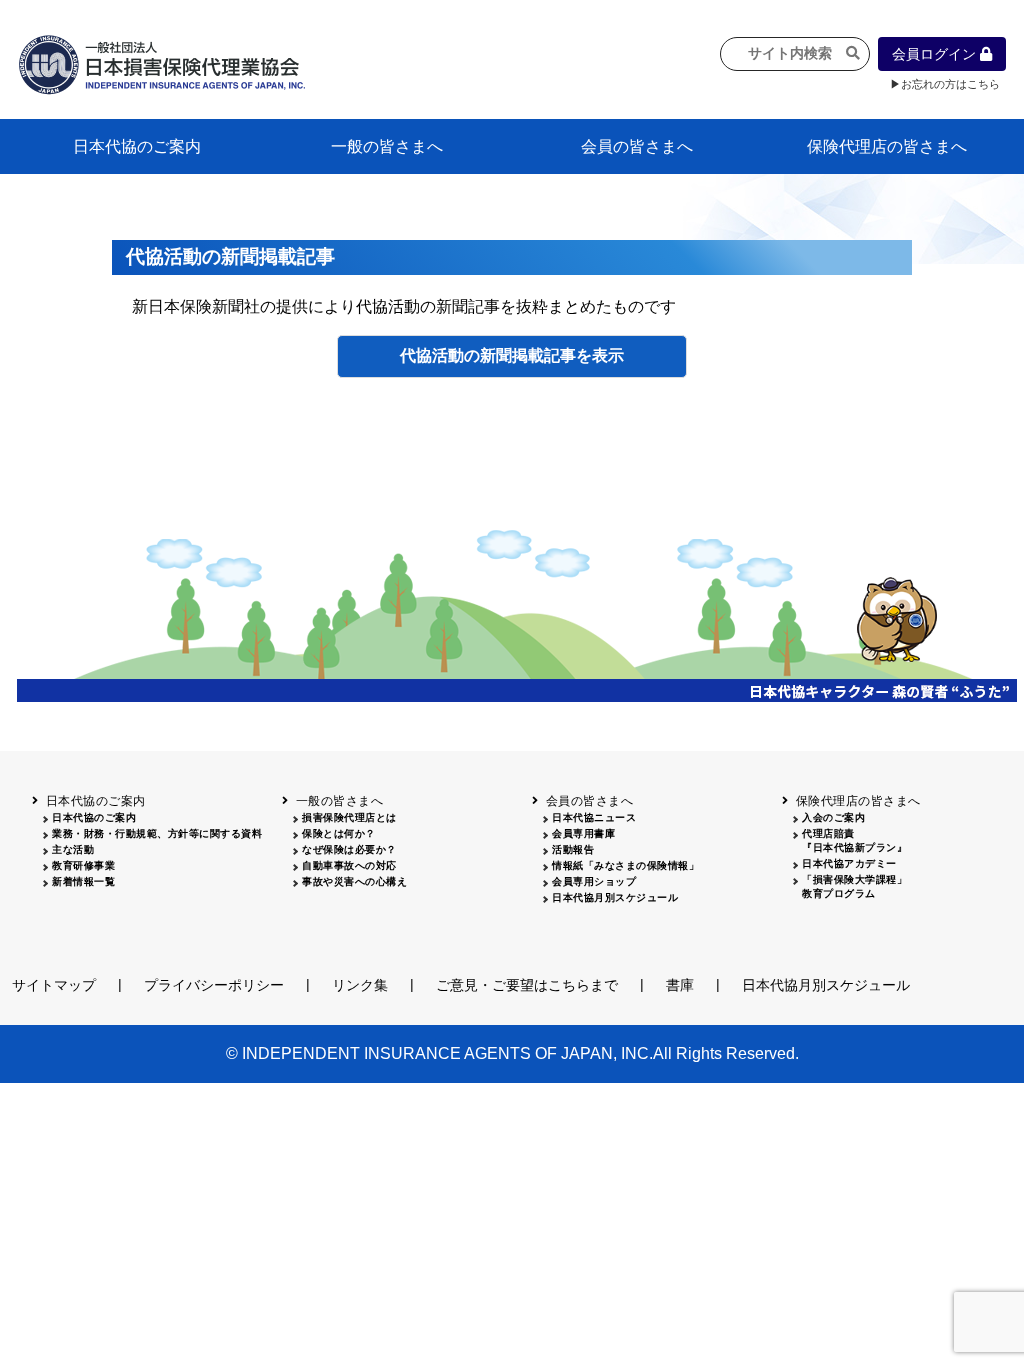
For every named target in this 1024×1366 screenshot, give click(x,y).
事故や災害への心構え (354, 881)
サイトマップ (54, 985)
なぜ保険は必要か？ (349, 849)
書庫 (680, 985)
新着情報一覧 (83, 881)
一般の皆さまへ (387, 146)
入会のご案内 (833, 817)
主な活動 (73, 849)
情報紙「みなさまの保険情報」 (625, 865)
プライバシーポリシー (214, 985)
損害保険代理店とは (349, 817)
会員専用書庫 (583, 833)
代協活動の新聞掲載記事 (488, 355)
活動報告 (573, 849)
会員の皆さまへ (637, 146)
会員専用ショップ (594, 881)
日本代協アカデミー (849, 863)
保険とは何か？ (339, 833)
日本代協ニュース (594, 817)
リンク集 (360, 985)
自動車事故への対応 (349, 865)
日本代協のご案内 (137, 146)
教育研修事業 (83, 865)
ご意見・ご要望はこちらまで (527, 985)
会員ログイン (936, 54)
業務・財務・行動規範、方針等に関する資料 (157, 833)
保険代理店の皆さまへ (887, 146)
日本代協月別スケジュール (615, 897)
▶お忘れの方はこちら (945, 84)
